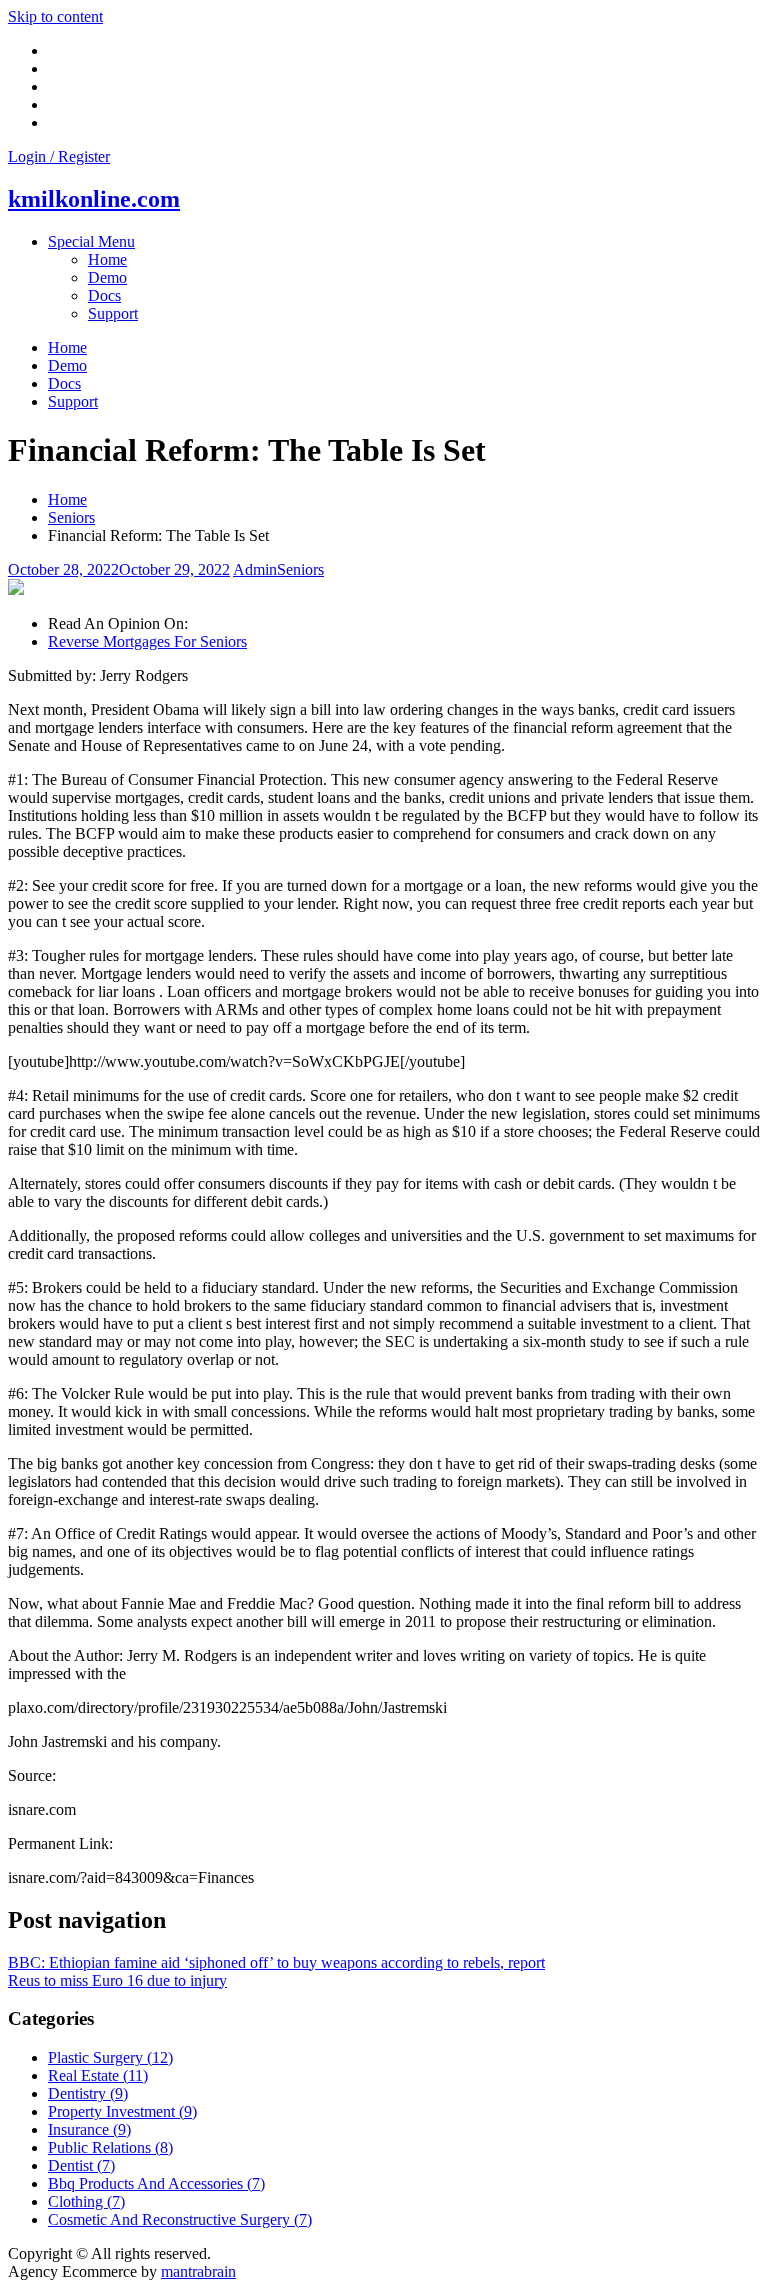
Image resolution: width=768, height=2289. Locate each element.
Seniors (300, 569)
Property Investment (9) (122, 2111)
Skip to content (55, 16)
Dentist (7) (81, 2165)
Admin (255, 569)
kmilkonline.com (94, 199)
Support (113, 313)
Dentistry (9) (88, 2093)
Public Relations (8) (110, 2147)
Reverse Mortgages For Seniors (147, 641)
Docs (104, 295)
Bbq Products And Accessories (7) (156, 2183)
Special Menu (91, 241)
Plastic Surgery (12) (110, 2057)
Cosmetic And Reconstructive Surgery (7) (180, 2219)
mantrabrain (198, 2271)
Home (107, 259)
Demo (107, 277)
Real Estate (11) (98, 2075)
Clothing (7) (86, 2201)
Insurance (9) (89, 2129)
